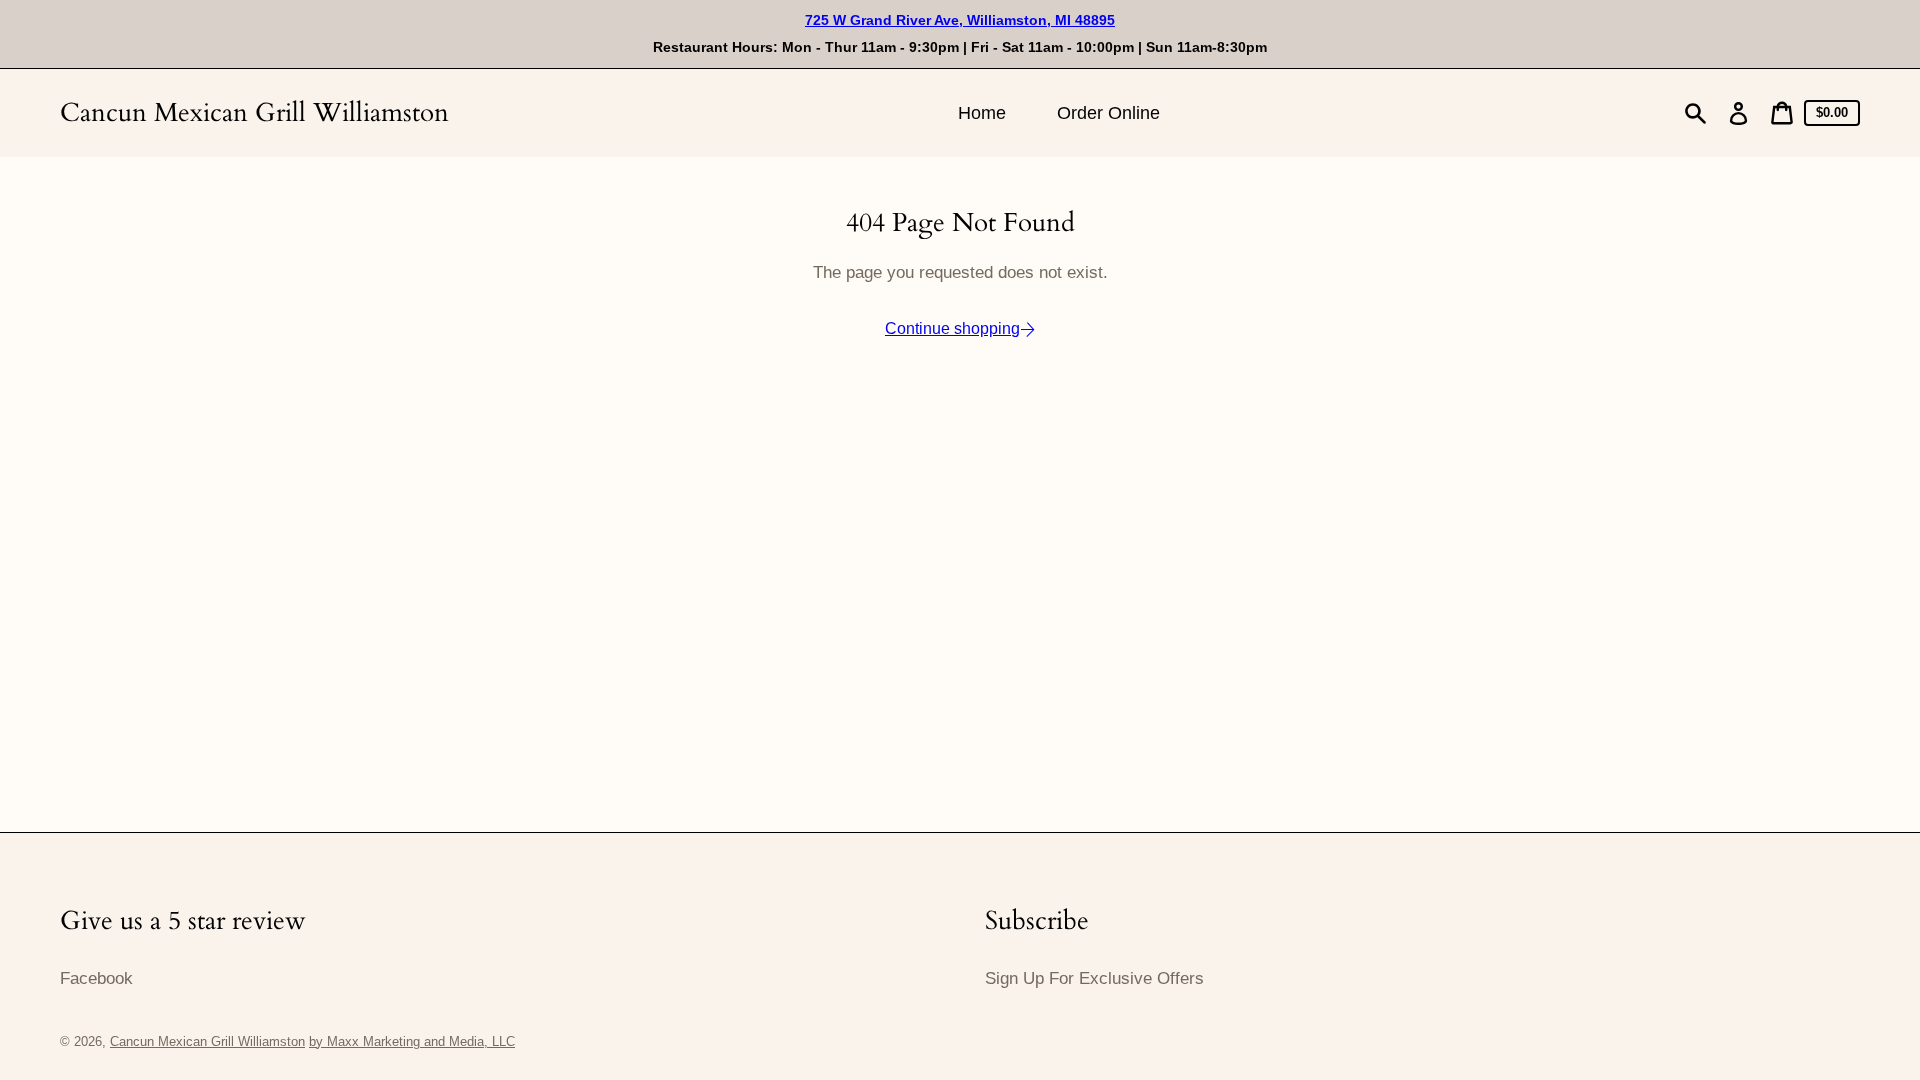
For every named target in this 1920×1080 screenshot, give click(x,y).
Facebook (96, 978)
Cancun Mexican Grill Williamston (254, 112)
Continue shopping (952, 328)
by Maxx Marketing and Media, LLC (412, 1041)
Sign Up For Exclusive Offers (1094, 978)
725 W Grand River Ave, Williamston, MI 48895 (960, 20)
